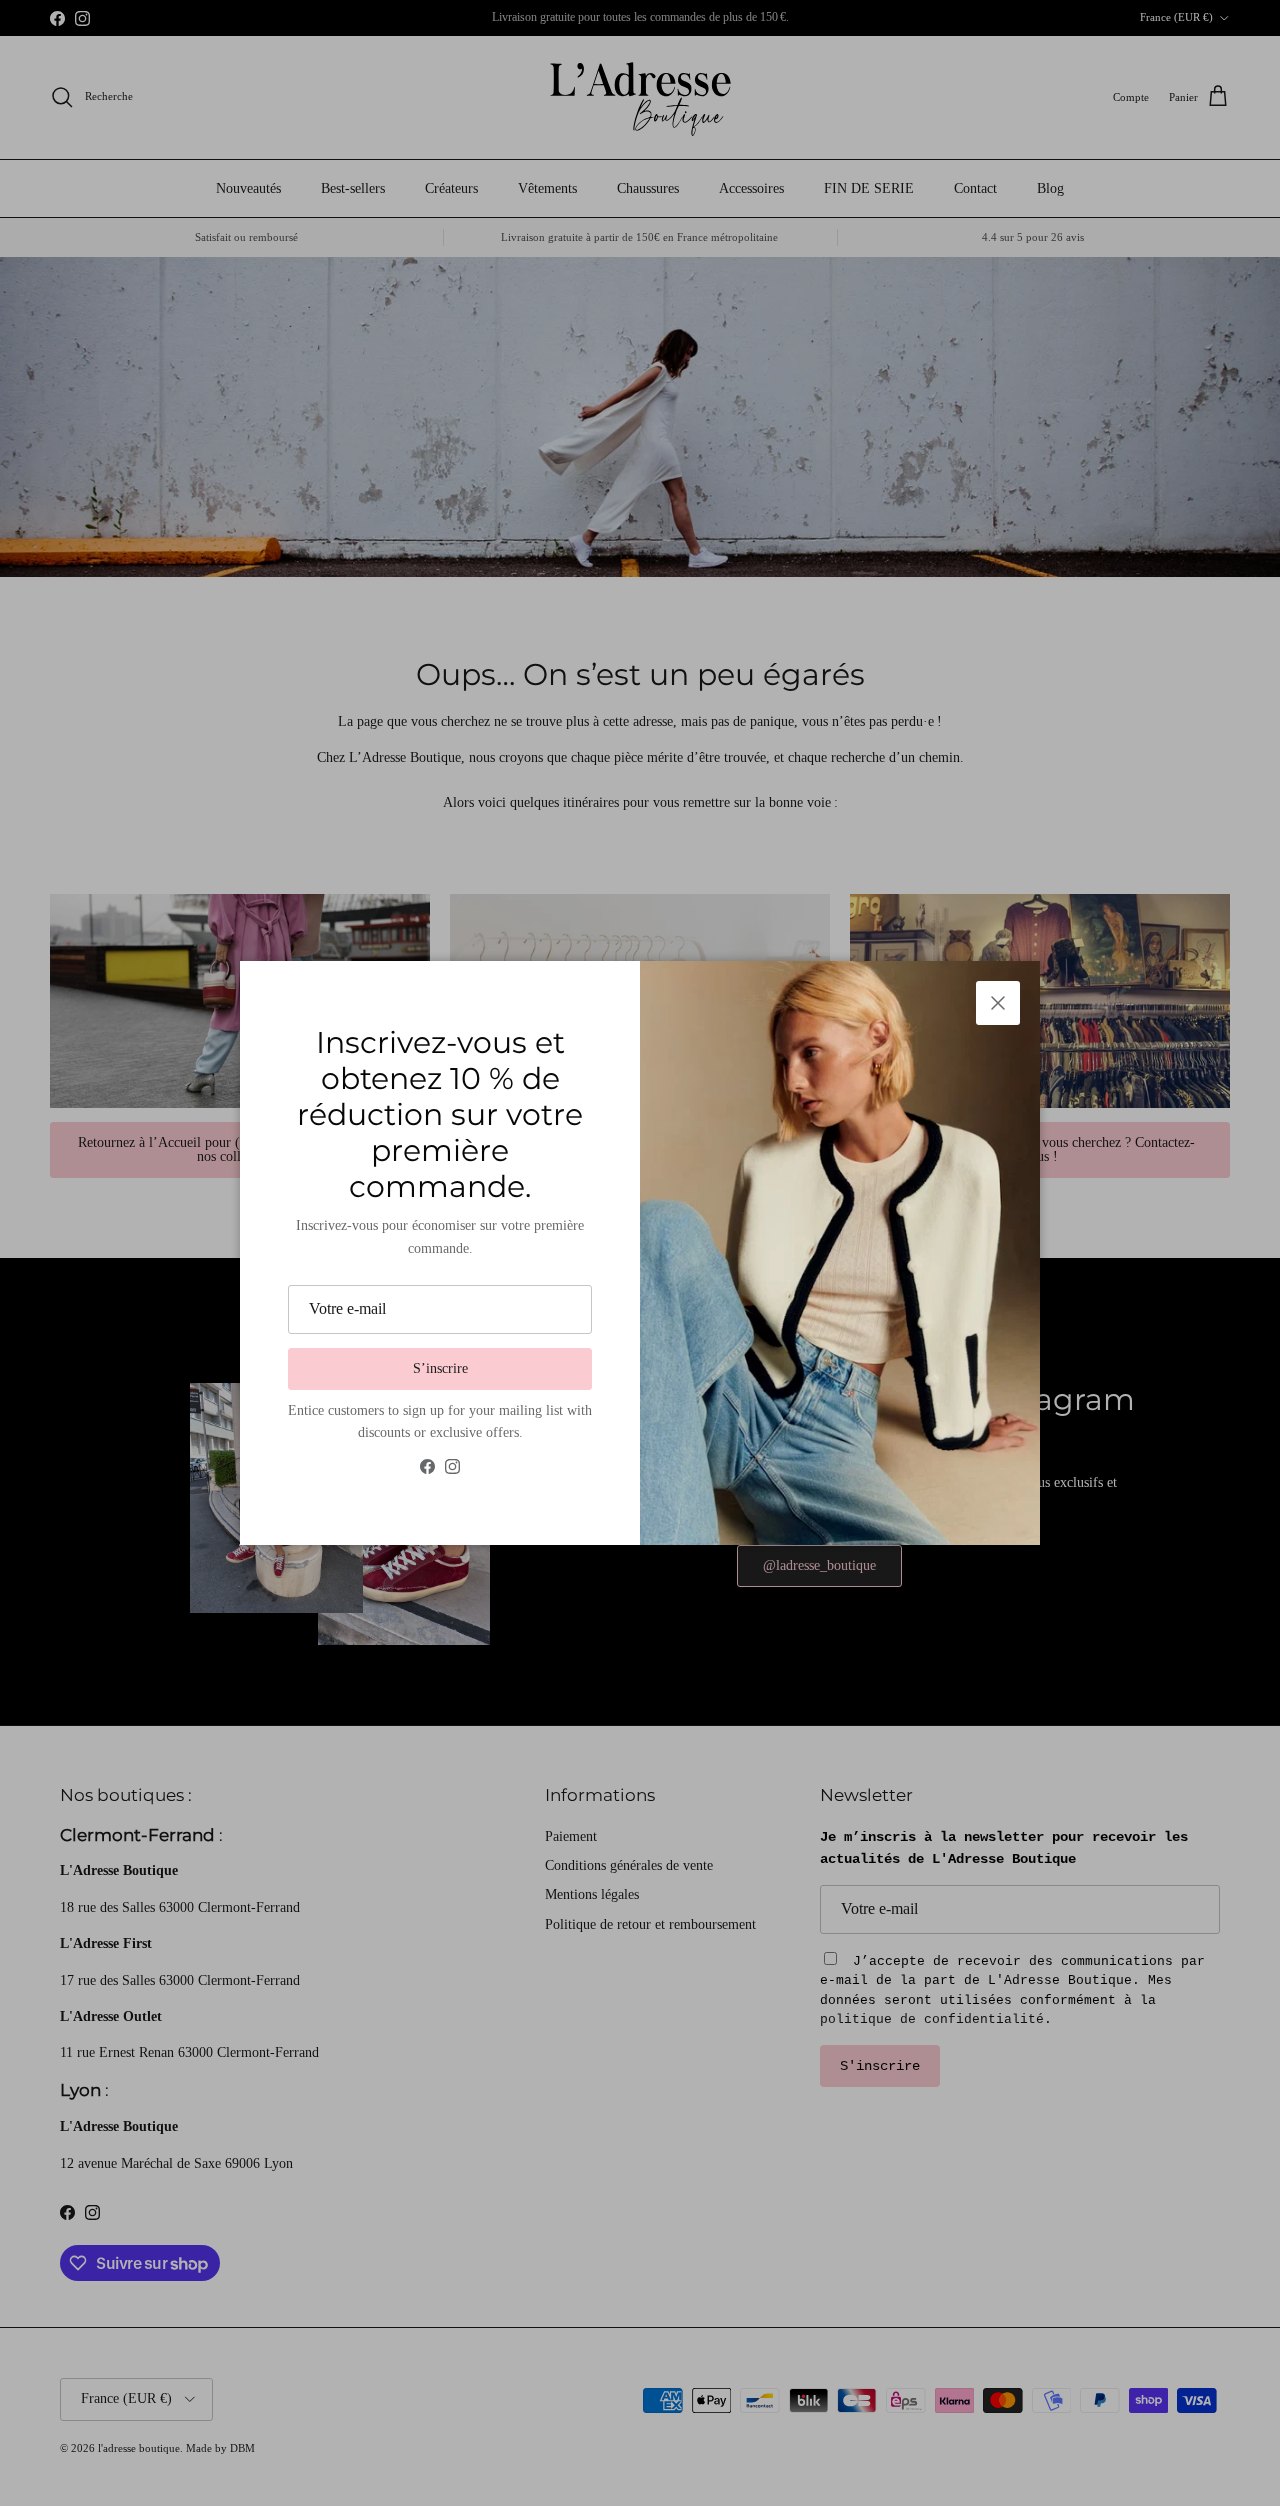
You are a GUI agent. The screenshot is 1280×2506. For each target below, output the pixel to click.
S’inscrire (440, 1368)
